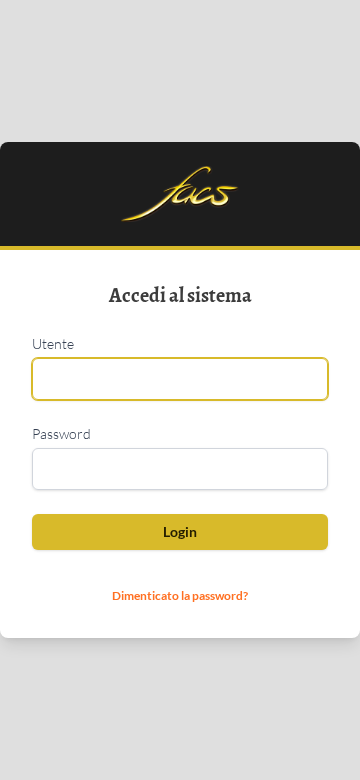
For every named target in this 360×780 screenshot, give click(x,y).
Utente (53, 343)
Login (180, 531)
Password (61, 433)
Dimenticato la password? (180, 595)
